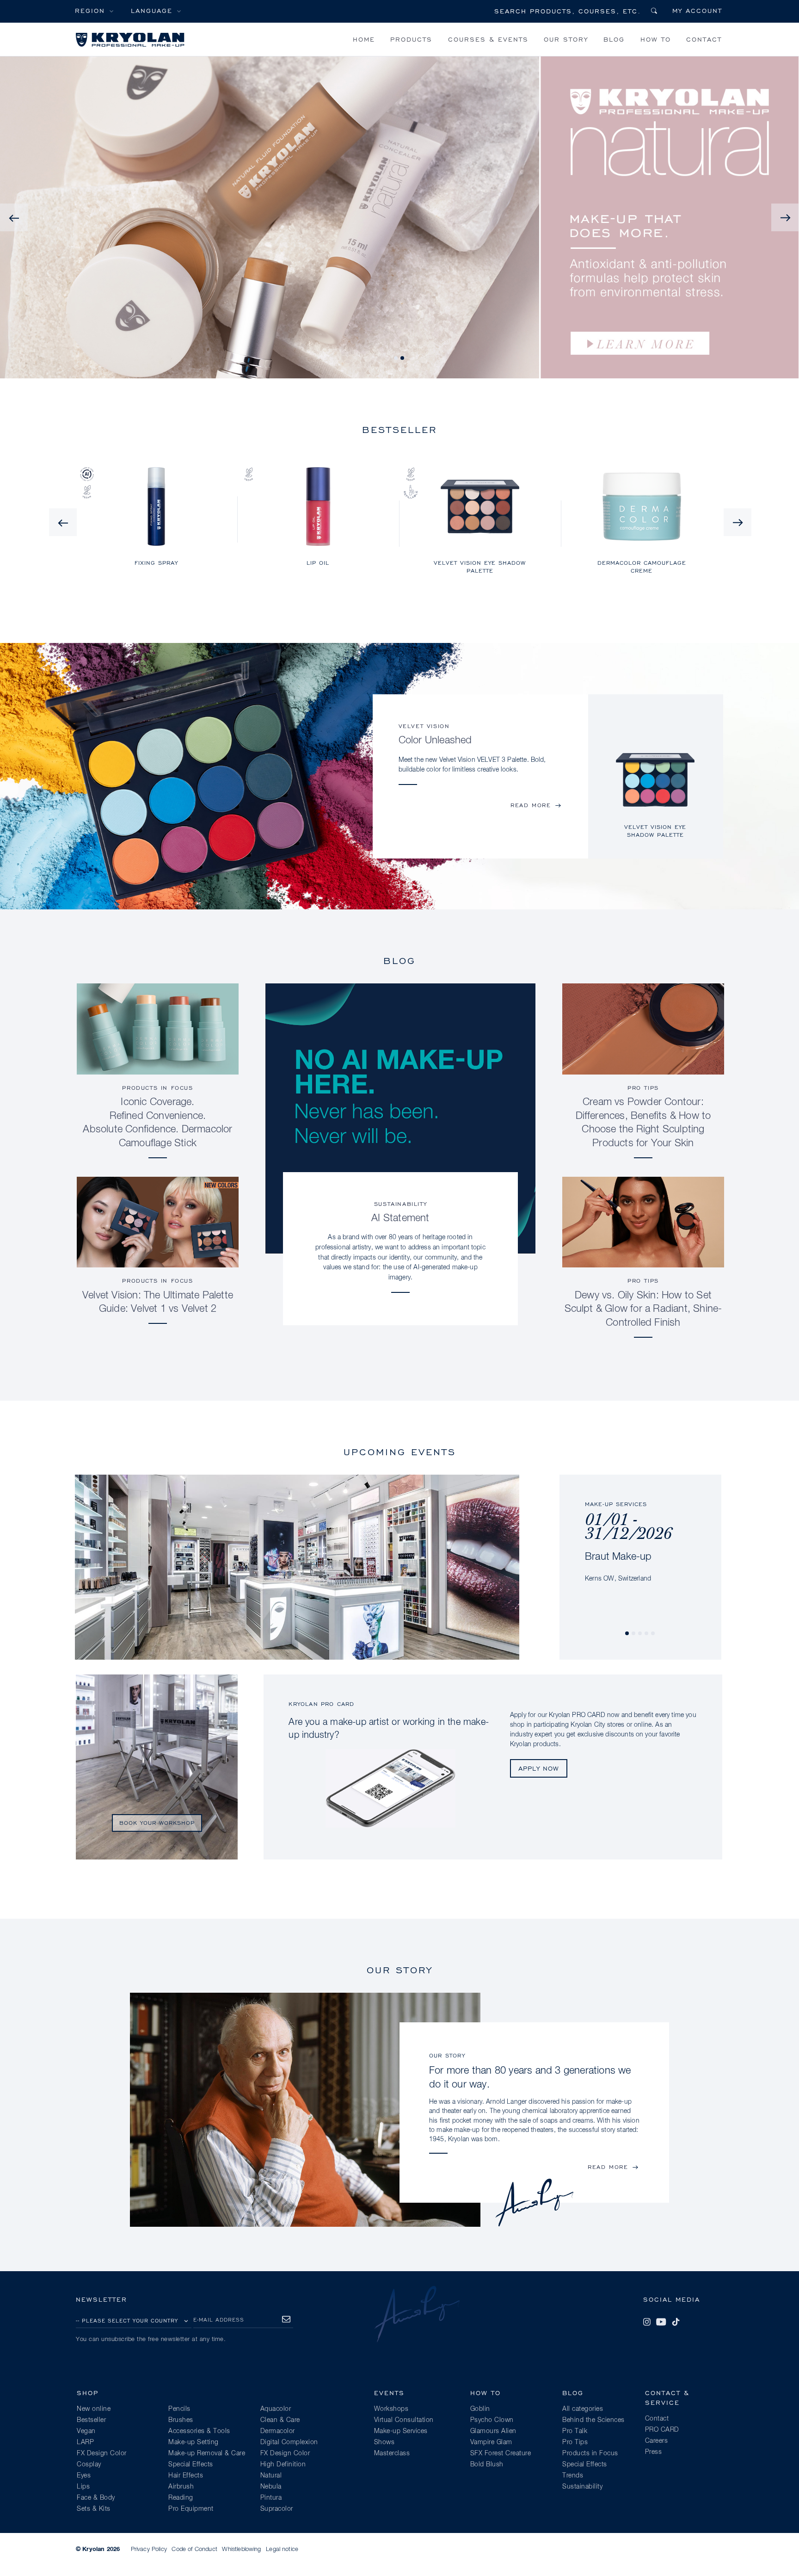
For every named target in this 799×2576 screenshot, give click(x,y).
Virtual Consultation (404, 2420)
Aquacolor (276, 2409)
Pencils (179, 2409)
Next (785, 217)
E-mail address (219, 2320)
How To (656, 39)
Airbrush (181, 2487)
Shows (384, 2442)
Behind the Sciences (593, 2420)
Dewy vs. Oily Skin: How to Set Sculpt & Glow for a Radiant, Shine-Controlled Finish (643, 1310)
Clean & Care (280, 2420)
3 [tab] (640, 1634)
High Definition (283, 2465)
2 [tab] (403, 358)
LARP (85, 2442)
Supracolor (277, 2509)
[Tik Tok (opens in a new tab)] (676, 2322)
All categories (583, 2409)
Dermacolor (278, 2431)
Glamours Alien (493, 2431)
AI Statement (400, 1218)
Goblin (480, 2409)
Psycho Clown (492, 2420)
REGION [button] (90, 10)
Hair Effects (186, 2476)
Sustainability (400, 1204)
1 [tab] (396, 358)
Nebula (271, 2487)
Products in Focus (157, 1088)
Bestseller (91, 2420)
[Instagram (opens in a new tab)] (647, 2322)
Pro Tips (643, 1088)
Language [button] (152, 10)
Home (364, 39)
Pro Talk (575, 2431)
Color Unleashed (435, 741)
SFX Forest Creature (501, 2453)
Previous (14, 217)
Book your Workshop (157, 1823)
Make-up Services (401, 2431)
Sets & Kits (94, 2509)
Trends (573, 2476)
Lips (83, 2487)
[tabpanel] (655, 788)
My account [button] (697, 10)
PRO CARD (662, 2430)
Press (654, 2452)
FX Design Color (102, 2453)
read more (531, 805)
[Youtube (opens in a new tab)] (661, 2322)
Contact (704, 39)
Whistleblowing (241, 2549)
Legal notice (282, 2549)
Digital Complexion (289, 2442)
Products (411, 39)
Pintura (271, 2498)
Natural (271, 2476)
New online (94, 2409)
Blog (614, 39)
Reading (181, 2498)
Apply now (539, 1768)
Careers (657, 2441)
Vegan (86, 2431)
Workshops (391, 2409)
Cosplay (89, 2465)
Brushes (181, 2420)
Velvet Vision (424, 726)
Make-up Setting (194, 2442)
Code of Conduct (194, 2549)
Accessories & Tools (199, 2431)
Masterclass (392, 2453)
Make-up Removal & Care (207, 2453)
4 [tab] (647, 1634)
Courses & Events (488, 39)
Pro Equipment (191, 2509)
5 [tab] (653, 1634)
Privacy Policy (149, 2549)
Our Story (566, 39)
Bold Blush (487, 2465)
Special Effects (191, 2465)
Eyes (84, 2476)
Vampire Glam (491, 2442)
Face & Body (96, 2498)
